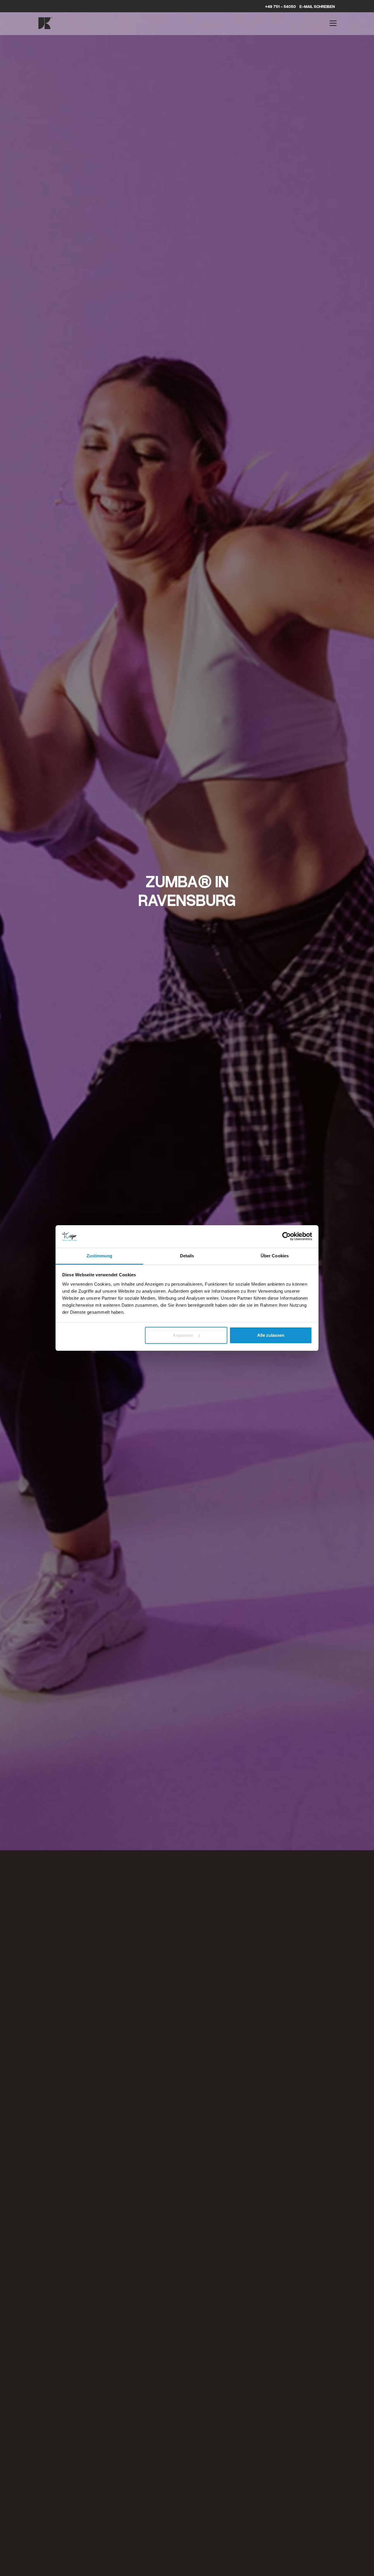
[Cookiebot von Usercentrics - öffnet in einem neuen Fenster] (286, 1236)
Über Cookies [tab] (275, 1256)
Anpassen (183, 1335)
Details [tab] (187, 1256)
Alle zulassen (271, 1335)
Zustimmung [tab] (99, 1256)
